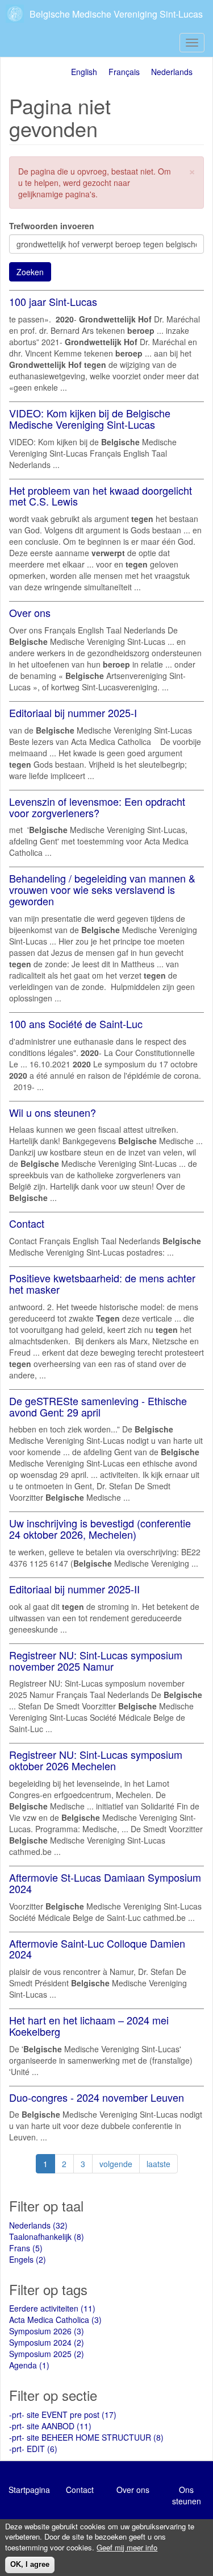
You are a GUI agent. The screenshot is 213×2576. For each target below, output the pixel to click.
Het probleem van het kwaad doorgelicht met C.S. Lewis (101, 496)
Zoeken (30, 272)
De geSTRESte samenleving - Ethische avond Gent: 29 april (98, 1406)
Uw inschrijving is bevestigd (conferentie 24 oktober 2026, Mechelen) (100, 1529)
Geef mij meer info (127, 2548)
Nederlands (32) (38, 2225)
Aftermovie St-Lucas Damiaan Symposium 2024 (105, 1883)
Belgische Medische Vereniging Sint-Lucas (116, 14)
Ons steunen (187, 2495)
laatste (158, 2164)
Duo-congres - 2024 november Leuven (97, 2097)
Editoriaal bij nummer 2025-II (74, 1589)
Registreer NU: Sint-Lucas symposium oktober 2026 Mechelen (96, 1760)
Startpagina (29, 2490)
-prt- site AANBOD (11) (50, 2426)
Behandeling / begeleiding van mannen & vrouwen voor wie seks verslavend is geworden (102, 889)
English (84, 72)
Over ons (30, 612)
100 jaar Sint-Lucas (53, 301)
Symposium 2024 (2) (47, 2342)
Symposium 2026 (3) (47, 2331)
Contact (27, 1223)
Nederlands (172, 72)
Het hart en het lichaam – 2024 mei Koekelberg (89, 2026)
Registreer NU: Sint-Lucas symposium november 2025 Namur (96, 1660)
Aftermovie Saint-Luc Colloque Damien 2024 (97, 1949)
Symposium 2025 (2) (47, 2354)
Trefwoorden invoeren (52, 226)
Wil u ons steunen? (53, 1112)
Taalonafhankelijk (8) (47, 2237)
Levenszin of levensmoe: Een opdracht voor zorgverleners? (97, 807)
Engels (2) (28, 2259)
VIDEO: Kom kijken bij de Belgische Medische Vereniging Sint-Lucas (90, 419)
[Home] (16, 14)
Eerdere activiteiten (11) (52, 2308)
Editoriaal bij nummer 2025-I (73, 713)
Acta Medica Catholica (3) (55, 2320)
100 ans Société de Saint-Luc (76, 1024)
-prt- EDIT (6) (33, 2449)
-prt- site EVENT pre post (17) (63, 2415)
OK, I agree (30, 2564)
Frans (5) (26, 2248)
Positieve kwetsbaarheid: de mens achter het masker (102, 1283)
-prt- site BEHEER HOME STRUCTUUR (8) (86, 2437)
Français (124, 72)
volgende (116, 2164)
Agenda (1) (29, 2365)
